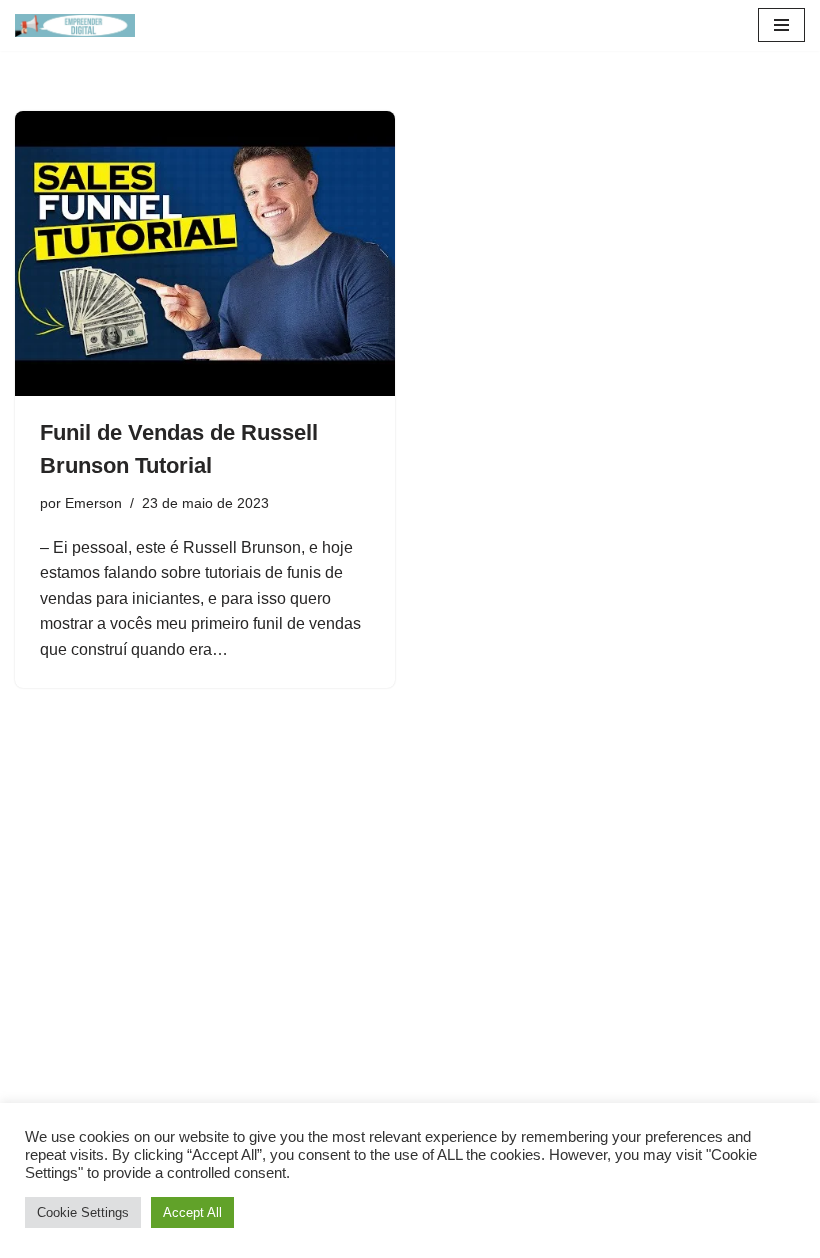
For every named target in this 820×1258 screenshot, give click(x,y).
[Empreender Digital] (75, 25)
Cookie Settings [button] (83, 1212)
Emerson (93, 503)
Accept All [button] (192, 1212)
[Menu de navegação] (781, 25)
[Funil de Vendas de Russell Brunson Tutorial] (205, 253)
